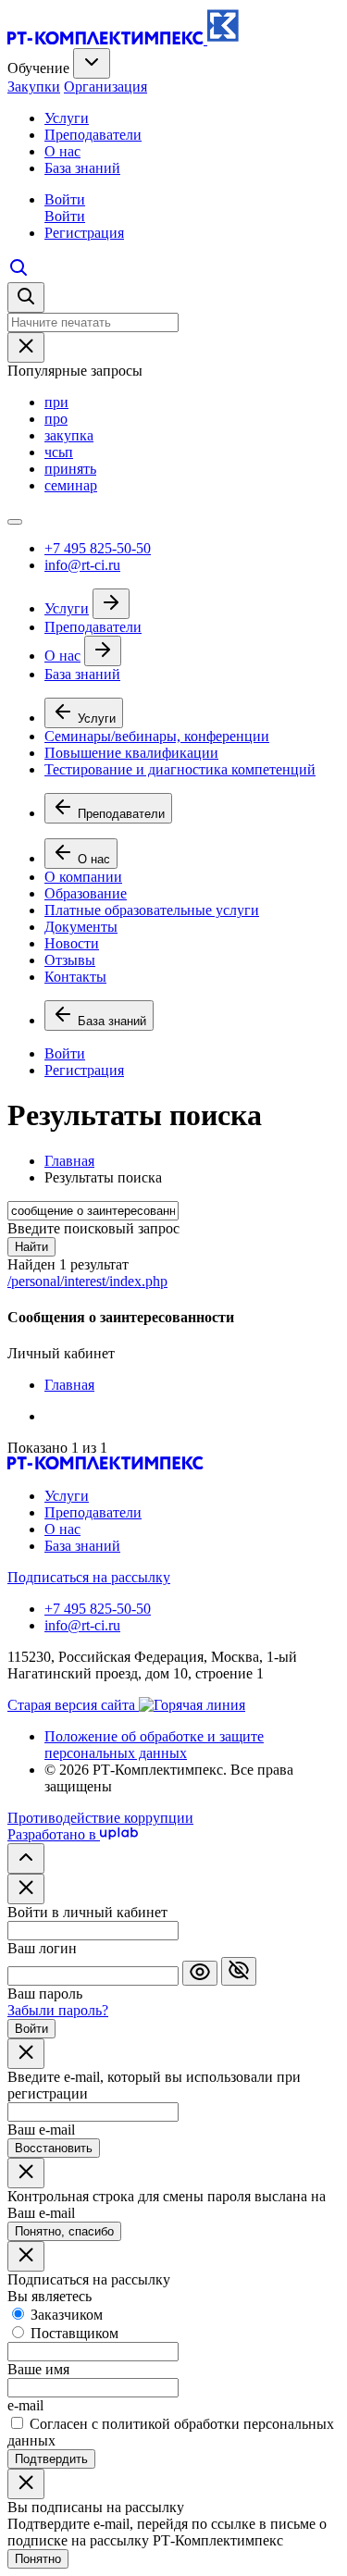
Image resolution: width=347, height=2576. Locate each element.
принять (70, 469)
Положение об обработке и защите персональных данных (154, 1745)
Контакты (75, 977)
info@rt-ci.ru (82, 565)
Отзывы (70, 960)
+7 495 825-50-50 (98, 548)
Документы (81, 927)
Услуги (67, 118)
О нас (62, 151)
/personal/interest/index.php (87, 1281)
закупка (69, 435)
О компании (83, 877)
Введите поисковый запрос (93, 1228)
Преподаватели (93, 135)
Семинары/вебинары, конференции (157, 736)
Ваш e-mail (41, 2130)
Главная (69, 1385)
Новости (72, 943)
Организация (105, 87)
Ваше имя (38, 2369)
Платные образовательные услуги (152, 910)
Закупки (34, 87)
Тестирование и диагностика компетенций (180, 769)
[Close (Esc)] (26, 1889)
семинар (71, 485)
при (56, 402)
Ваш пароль (45, 1994)
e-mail (25, 2405)
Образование (86, 893)
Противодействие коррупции (100, 1818)
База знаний (82, 168)
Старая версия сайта (73, 1705)
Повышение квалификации (131, 753)
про (56, 419)
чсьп (59, 452)
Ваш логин (42, 1948)
